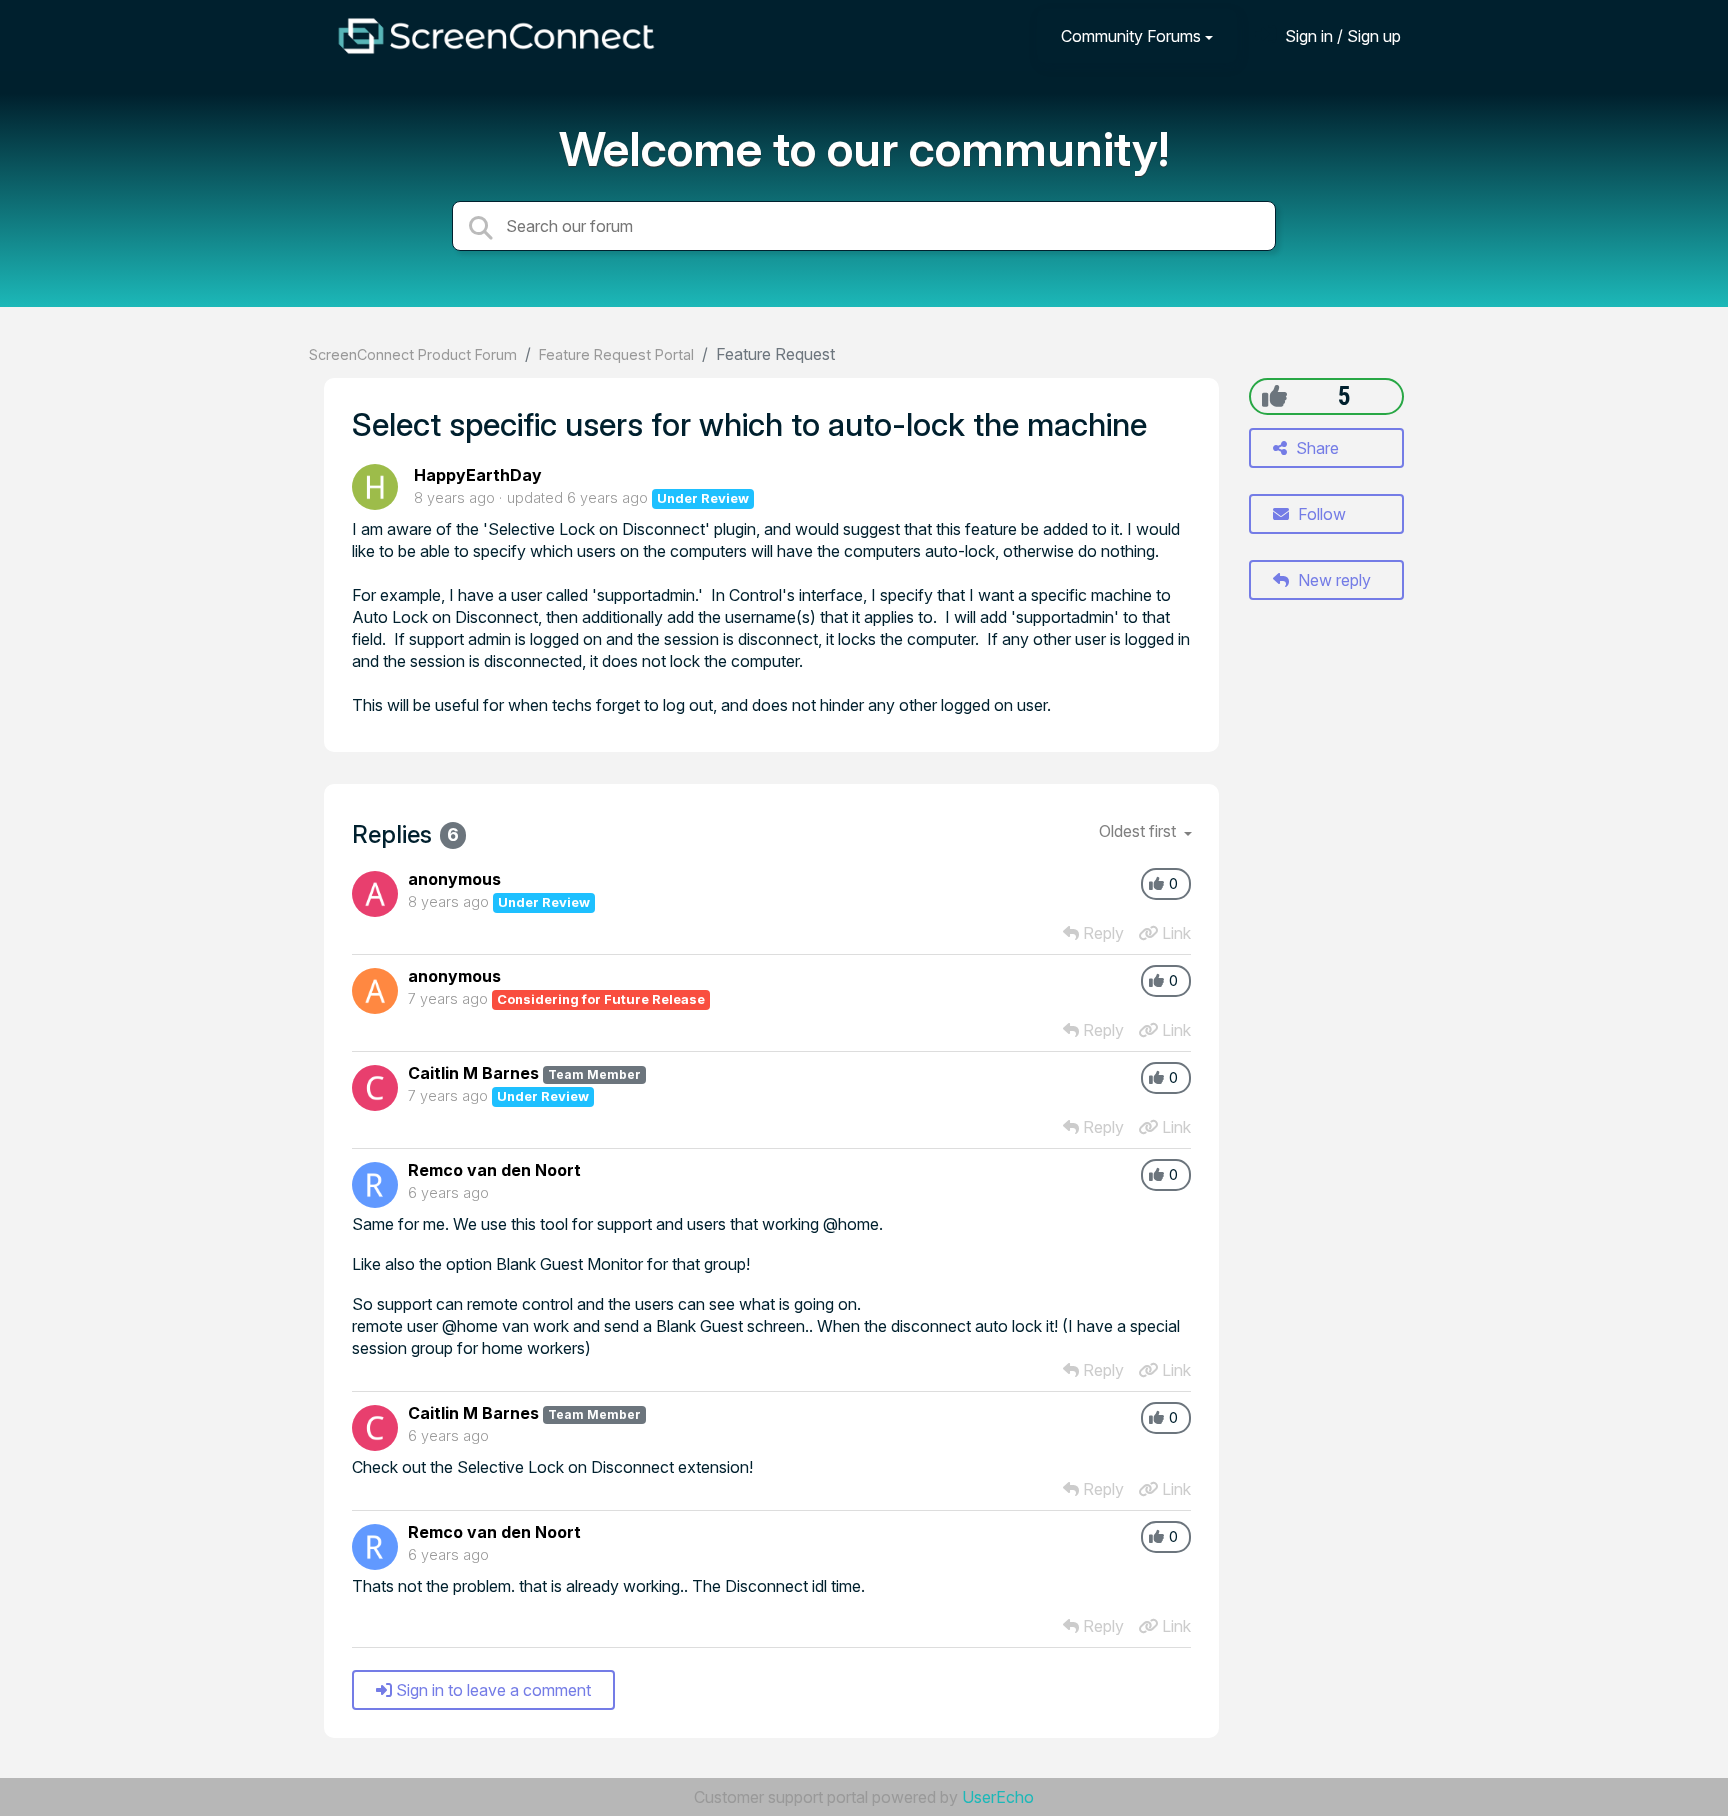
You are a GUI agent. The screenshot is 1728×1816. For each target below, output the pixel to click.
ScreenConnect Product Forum (413, 354)
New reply (1332, 580)
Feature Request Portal (616, 354)
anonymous (454, 879)
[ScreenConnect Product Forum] (496, 36)
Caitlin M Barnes (473, 1073)
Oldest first (1139, 831)
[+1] (1274, 396)
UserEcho (998, 1797)
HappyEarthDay (478, 475)
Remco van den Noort (494, 1170)
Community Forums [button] (1131, 36)
